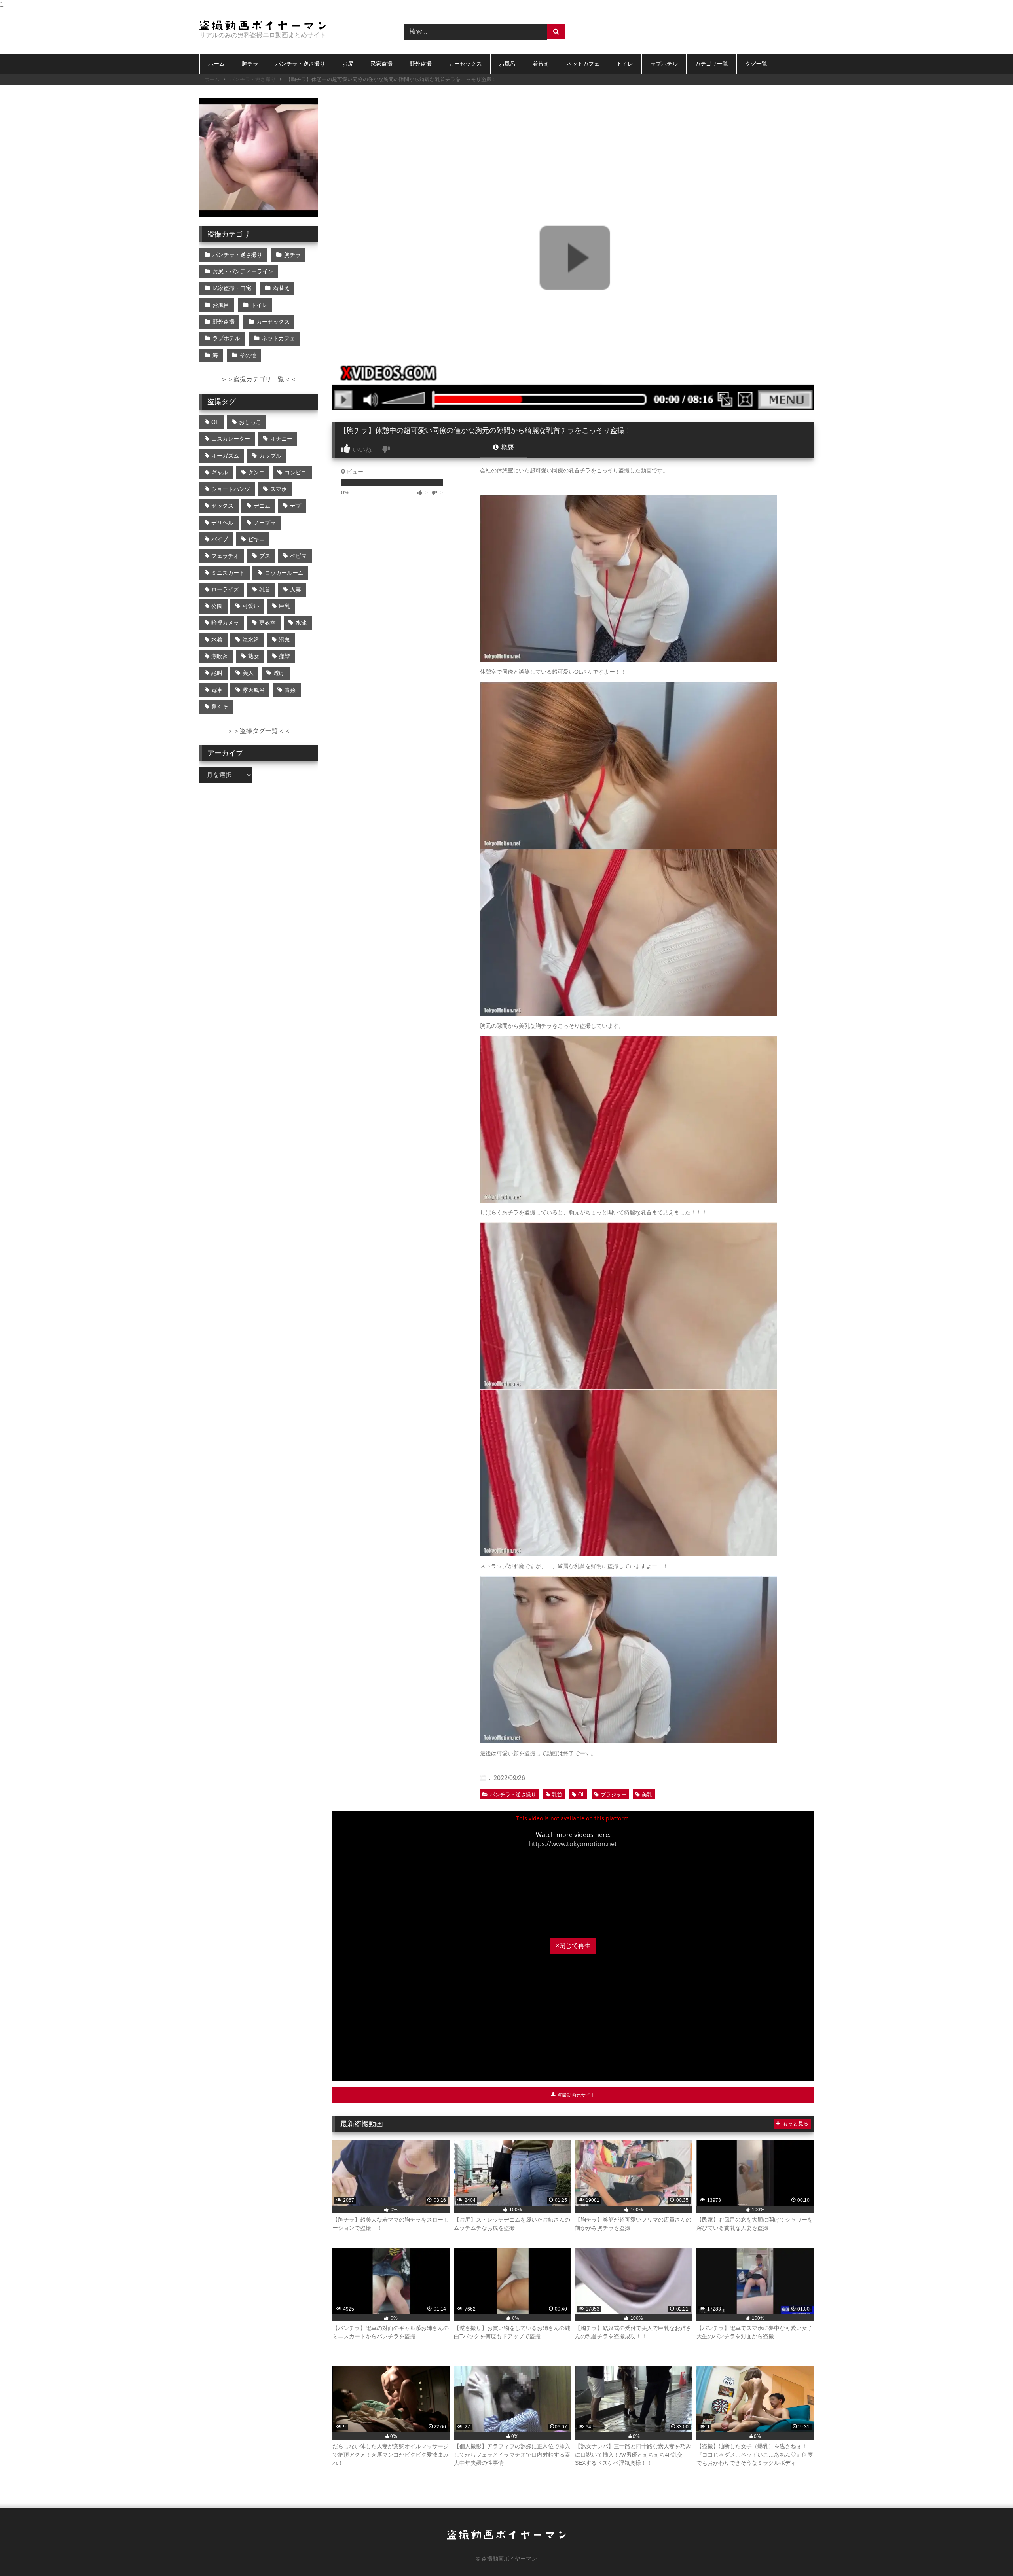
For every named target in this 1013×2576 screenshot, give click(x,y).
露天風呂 (254, 690)
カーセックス (465, 64)
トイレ (625, 64)
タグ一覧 (756, 64)
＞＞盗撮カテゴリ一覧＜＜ (259, 379)
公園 (217, 606)
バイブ (220, 539)
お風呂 (507, 64)
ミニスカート (228, 573)
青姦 (290, 690)
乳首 (557, 1795)
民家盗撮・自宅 (232, 288)
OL (581, 1795)
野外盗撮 (421, 64)
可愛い (251, 606)
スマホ (279, 489)
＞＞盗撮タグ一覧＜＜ (259, 731)
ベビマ (298, 556)
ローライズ (225, 589)
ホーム (216, 64)
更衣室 (267, 623)
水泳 (301, 623)
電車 (217, 690)
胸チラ (250, 64)
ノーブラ (265, 523)
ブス (265, 556)
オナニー (281, 439)
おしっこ (250, 422)
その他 (248, 355)
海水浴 (251, 640)
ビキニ (256, 539)
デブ (296, 506)
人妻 (296, 589)
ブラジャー (614, 1795)
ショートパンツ (231, 489)
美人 (248, 673)
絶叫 (217, 673)
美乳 (647, 1795)
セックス (222, 506)
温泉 (285, 640)
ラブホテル (664, 64)
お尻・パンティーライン (243, 271)
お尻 (348, 64)
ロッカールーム (284, 573)
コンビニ (296, 472)
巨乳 (285, 606)
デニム (262, 506)
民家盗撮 (381, 64)
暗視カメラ (225, 623)
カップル (270, 456)
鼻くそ (220, 707)
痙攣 (285, 656)
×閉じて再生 (573, 1946)
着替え (541, 64)
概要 (507, 447)
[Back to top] (988, 2554)
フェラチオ (225, 556)
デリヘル (222, 523)
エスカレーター (231, 439)
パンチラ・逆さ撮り (300, 64)
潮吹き (220, 656)
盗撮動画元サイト (576, 2095)
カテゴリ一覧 (711, 64)
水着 (217, 640)
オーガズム (225, 456)
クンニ (256, 472)
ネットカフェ (583, 64)
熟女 (254, 656)
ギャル (220, 472)
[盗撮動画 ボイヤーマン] (263, 25)
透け (279, 673)
